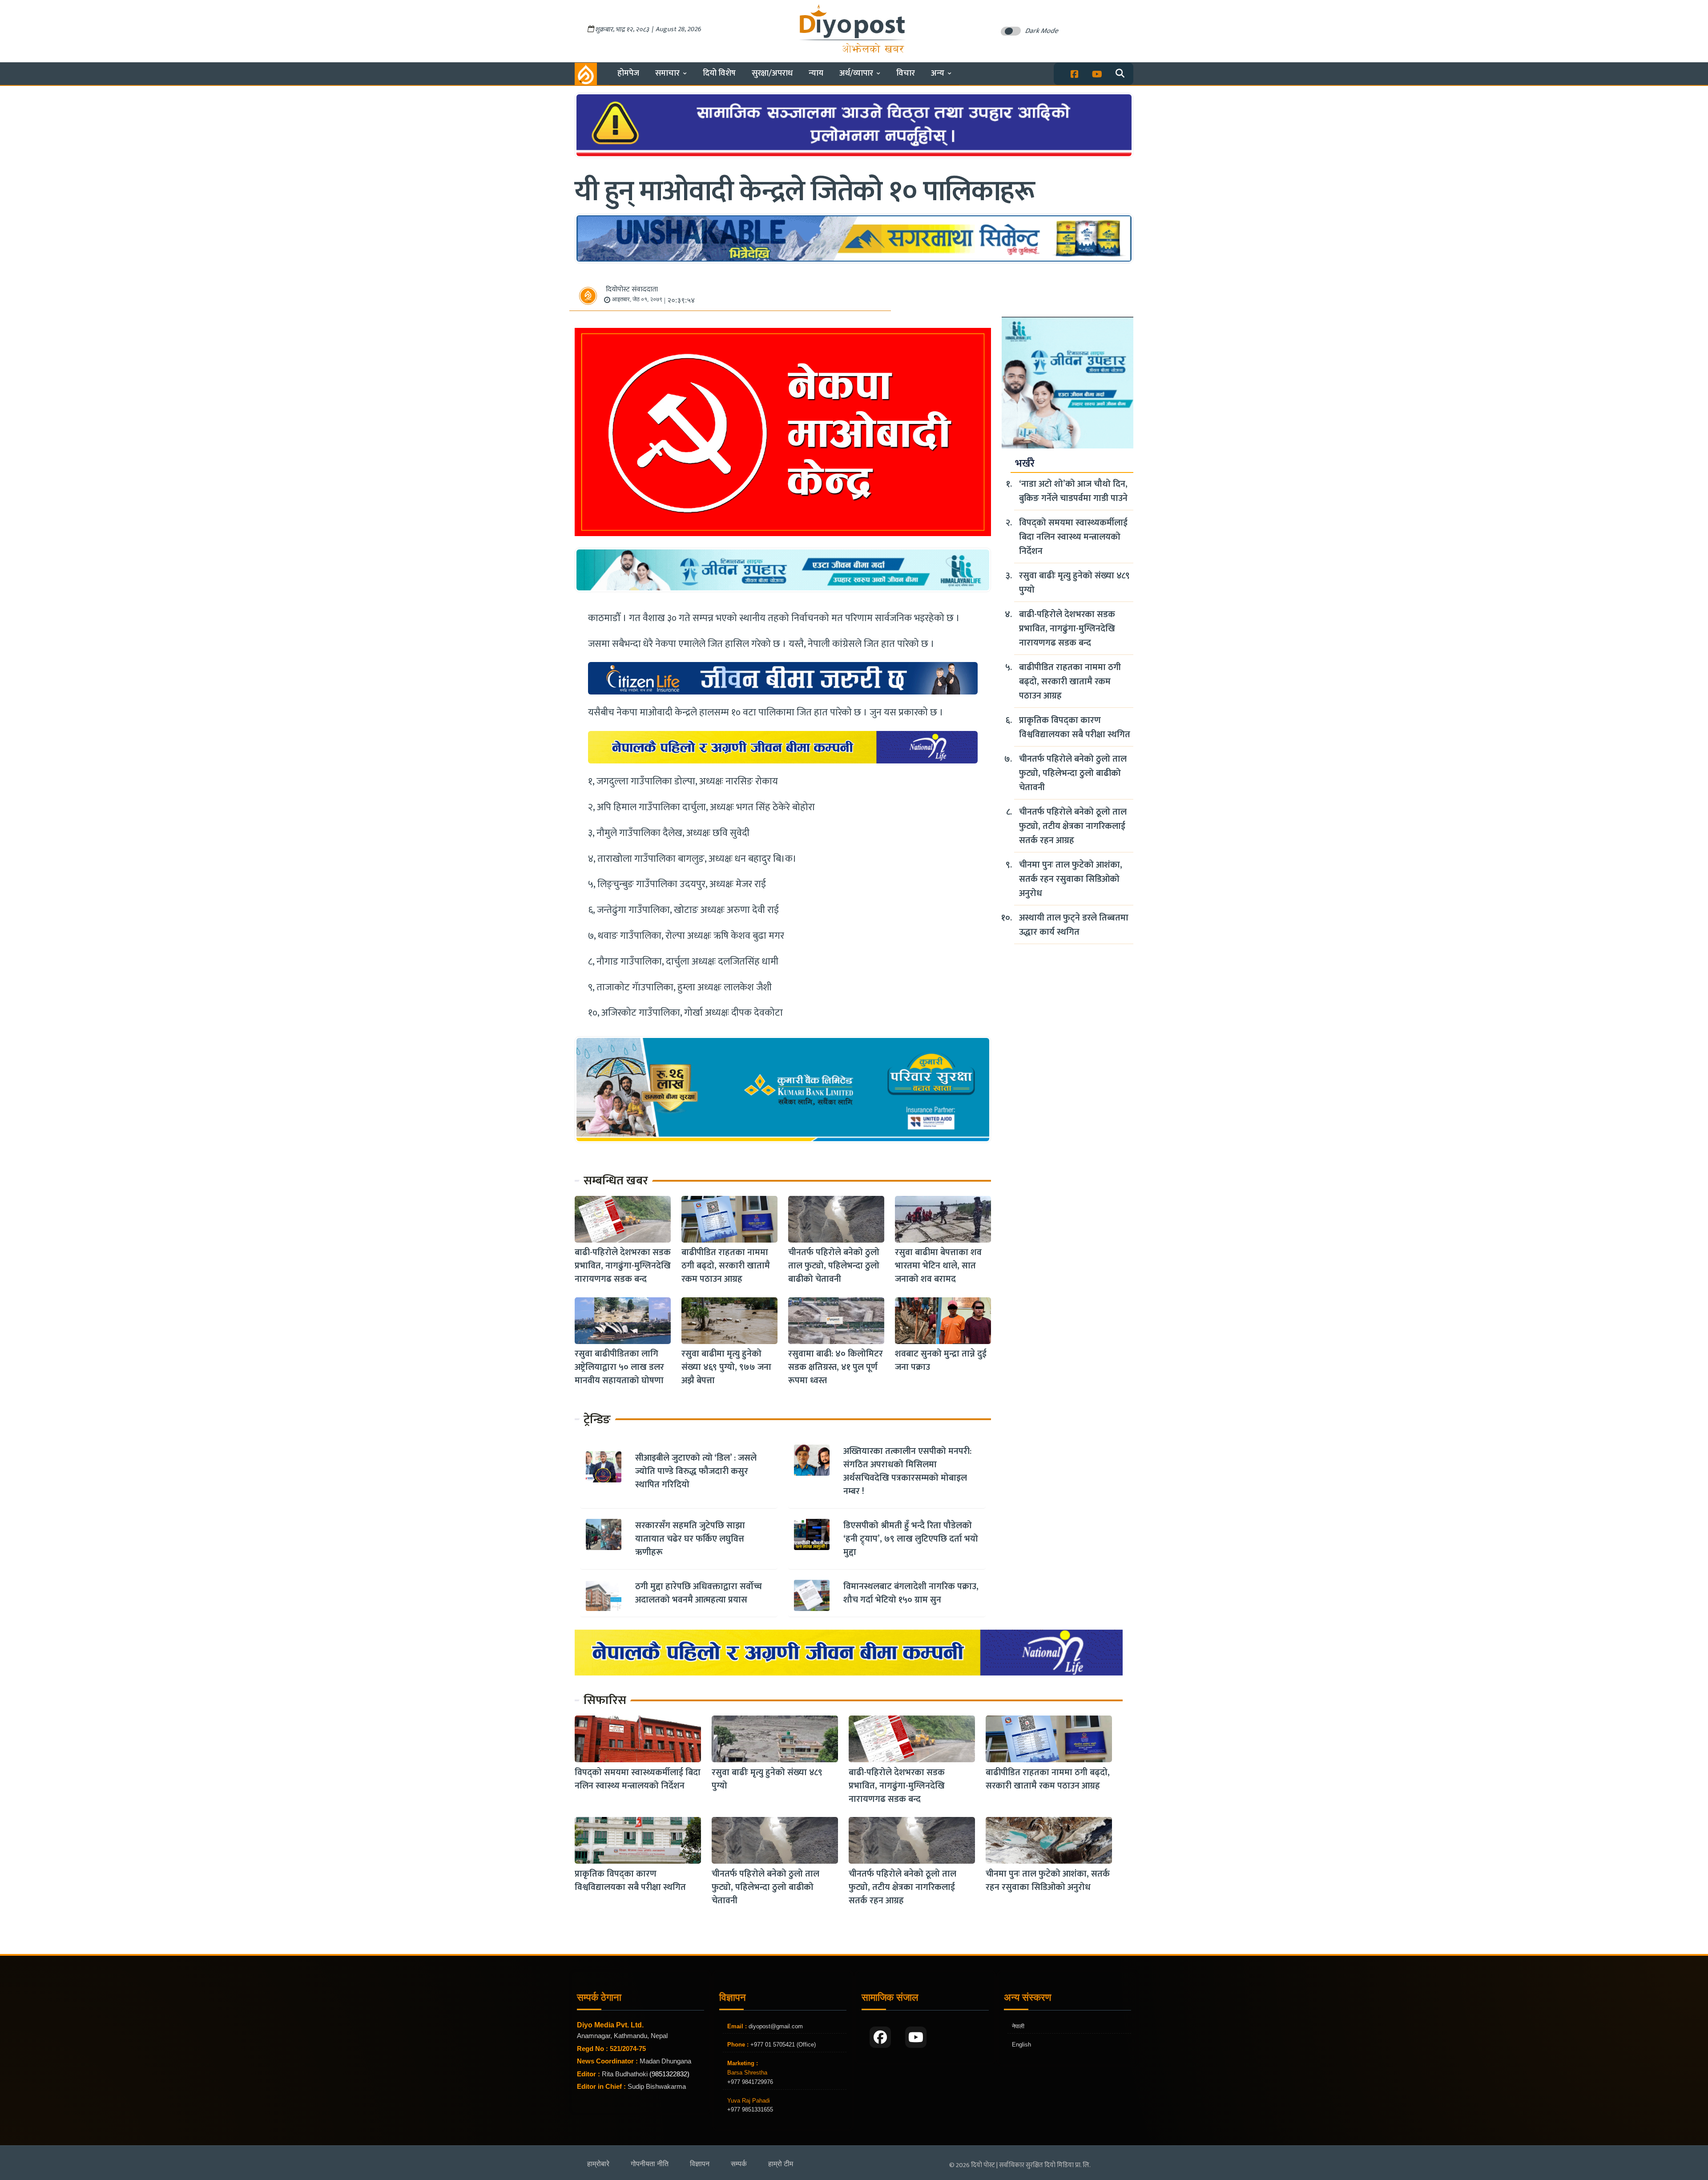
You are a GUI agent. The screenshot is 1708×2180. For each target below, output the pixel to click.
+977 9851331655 (750, 2109)
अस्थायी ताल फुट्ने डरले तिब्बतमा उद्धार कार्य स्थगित (1074, 925)
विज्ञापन (700, 2164)
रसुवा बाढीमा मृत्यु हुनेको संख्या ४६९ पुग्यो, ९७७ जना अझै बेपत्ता (726, 1368)
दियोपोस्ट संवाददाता (632, 289)
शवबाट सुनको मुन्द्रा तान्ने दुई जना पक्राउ (941, 1361)
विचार (906, 73)
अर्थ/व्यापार (856, 73)
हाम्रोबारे (598, 2164)
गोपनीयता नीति (650, 2164)
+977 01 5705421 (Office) (782, 2045)
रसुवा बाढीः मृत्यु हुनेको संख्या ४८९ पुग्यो (1074, 583)
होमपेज (628, 73)
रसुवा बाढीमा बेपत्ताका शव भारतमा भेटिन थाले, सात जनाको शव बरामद (938, 1266)
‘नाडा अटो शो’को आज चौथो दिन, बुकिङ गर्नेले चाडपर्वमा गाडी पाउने (1073, 491)
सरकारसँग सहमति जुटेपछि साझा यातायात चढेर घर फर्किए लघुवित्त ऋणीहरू (690, 1539)
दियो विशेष (719, 73)
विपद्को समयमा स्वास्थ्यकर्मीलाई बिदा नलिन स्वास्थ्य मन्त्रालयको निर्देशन (1073, 537)
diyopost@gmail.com (776, 2026)
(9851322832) (669, 2074)
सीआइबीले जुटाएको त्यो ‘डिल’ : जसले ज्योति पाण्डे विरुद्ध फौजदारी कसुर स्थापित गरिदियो (696, 1471)
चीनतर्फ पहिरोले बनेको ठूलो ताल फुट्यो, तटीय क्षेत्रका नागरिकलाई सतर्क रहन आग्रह (1073, 826)
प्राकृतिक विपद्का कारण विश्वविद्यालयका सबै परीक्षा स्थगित (1075, 727)
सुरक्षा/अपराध (772, 73)
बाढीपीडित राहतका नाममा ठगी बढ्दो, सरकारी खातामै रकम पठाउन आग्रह (726, 1266)
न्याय (816, 73)
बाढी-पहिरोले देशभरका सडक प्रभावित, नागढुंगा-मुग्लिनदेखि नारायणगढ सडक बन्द (623, 1266)
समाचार (667, 73)
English (1021, 2045)
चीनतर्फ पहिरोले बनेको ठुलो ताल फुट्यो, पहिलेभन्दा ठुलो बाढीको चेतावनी (834, 1266)
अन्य (938, 73)
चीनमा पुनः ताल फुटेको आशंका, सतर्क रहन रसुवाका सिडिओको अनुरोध (1071, 879)
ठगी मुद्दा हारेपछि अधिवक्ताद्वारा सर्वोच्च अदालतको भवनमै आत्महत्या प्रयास (699, 1593)
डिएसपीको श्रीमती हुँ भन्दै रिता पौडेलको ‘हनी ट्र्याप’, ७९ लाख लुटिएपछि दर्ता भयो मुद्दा (911, 1539)
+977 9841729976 (750, 2082)
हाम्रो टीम (781, 2164)
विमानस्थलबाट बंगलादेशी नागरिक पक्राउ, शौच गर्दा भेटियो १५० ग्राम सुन (911, 1593)
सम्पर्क (739, 2164)
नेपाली (1018, 2026)
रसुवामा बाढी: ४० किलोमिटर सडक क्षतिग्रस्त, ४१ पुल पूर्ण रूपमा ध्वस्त (836, 1368)
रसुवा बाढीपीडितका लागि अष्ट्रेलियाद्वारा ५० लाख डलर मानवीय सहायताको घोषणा (619, 1368)
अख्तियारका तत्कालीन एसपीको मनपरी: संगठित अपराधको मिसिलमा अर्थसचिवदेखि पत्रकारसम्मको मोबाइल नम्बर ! (907, 1471)
